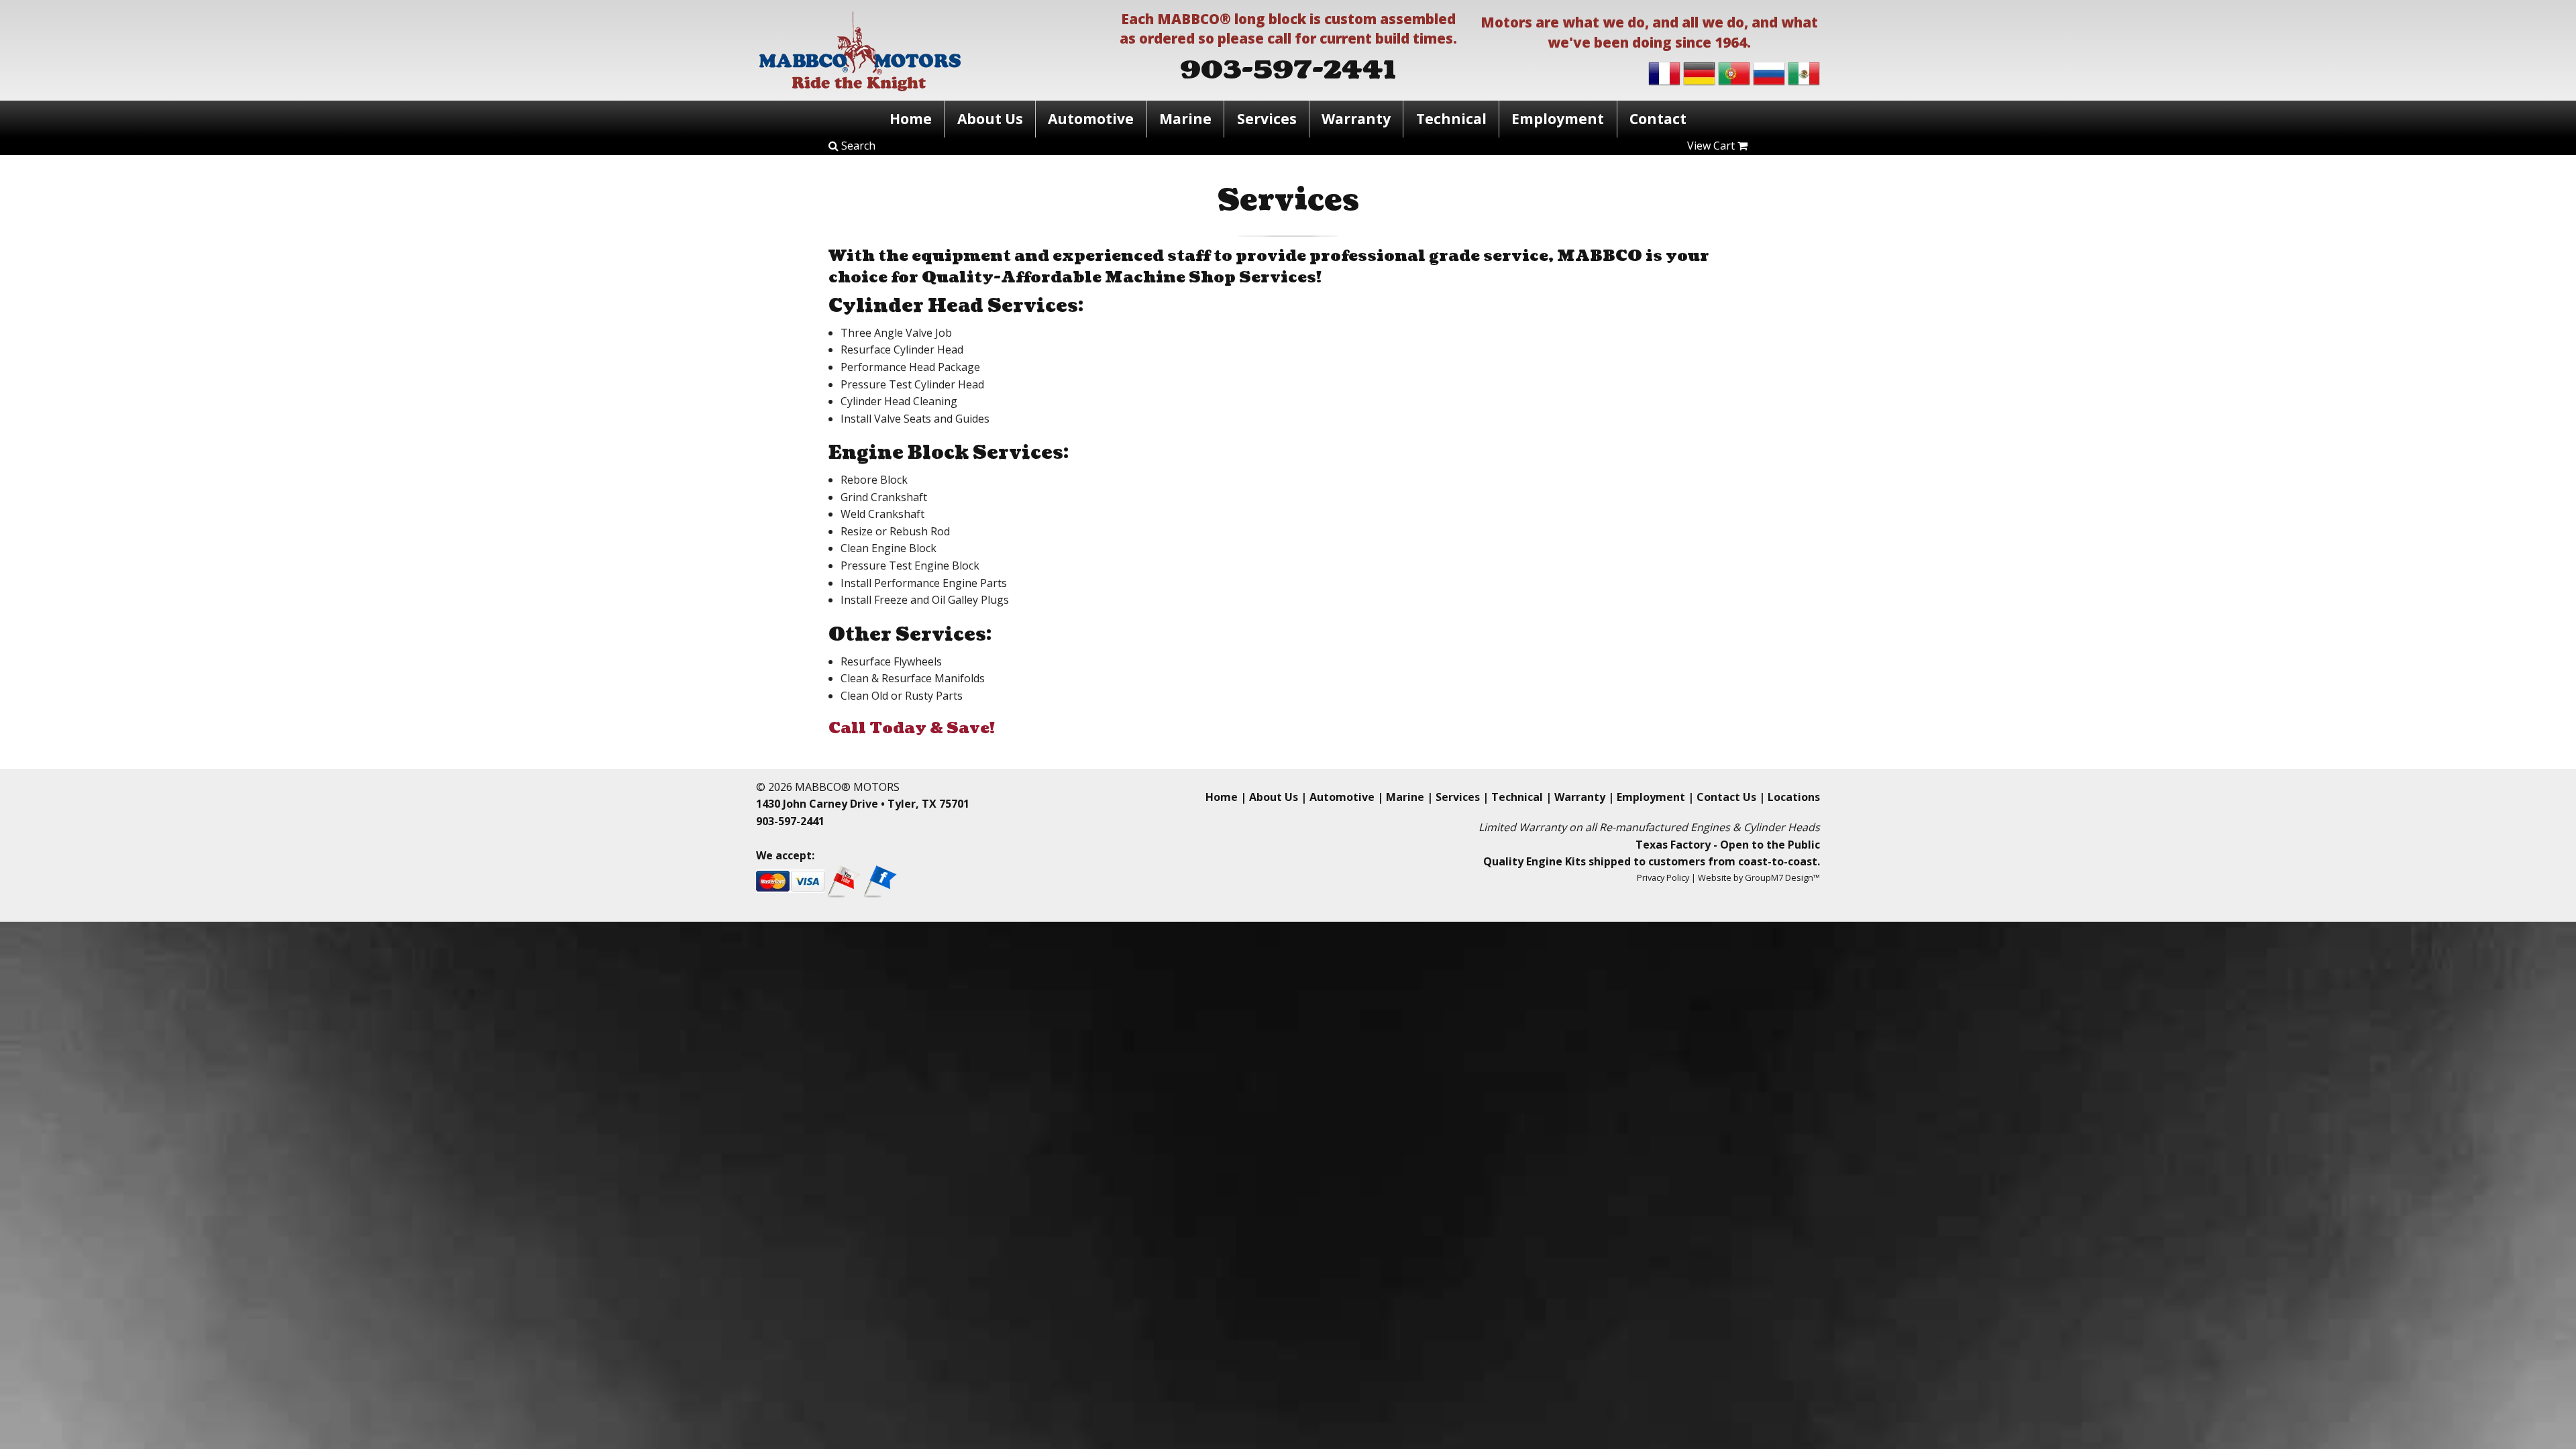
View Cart (1712, 146)
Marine (1185, 119)
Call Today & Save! (912, 728)
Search (857, 146)
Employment (1558, 119)
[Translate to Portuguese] (1734, 72)
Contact (1658, 119)
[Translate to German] (1699, 72)
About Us (990, 119)
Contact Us (1726, 797)
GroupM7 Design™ (1782, 877)
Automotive (1091, 119)
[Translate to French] (1664, 72)
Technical (1451, 119)
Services (1267, 119)
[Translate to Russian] (1769, 72)
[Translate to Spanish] (1804, 72)
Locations (1794, 797)
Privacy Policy (1663, 877)
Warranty (1356, 119)
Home (911, 119)
